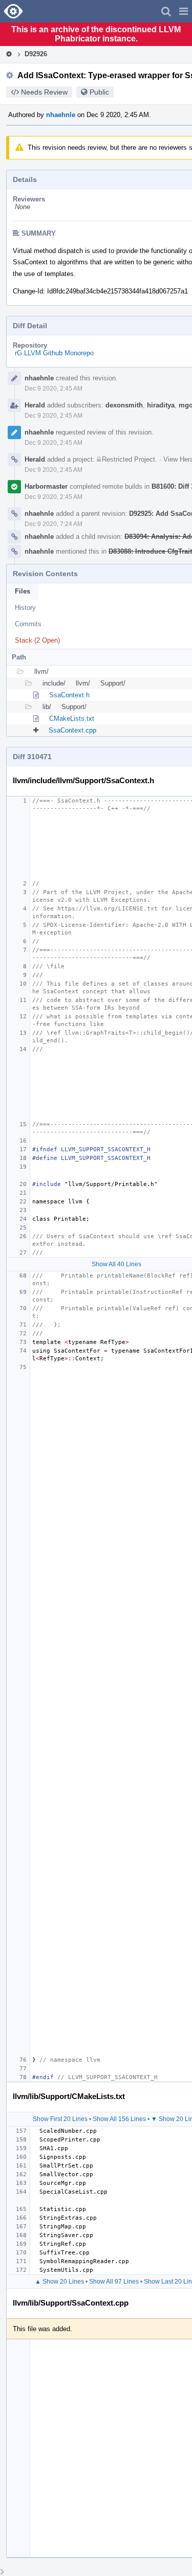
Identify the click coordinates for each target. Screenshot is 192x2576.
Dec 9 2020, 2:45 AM (54, 389)
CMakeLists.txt (72, 719)
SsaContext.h (69, 695)
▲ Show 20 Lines (59, 2282)
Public (99, 92)
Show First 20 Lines (60, 2119)
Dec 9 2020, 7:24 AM (54, 524)
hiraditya (161, 405)
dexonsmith (124, 405)
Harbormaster (46, 486)
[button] (184, 11)
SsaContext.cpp (72, 730)
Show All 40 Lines (116, 1264)
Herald (35, 405)
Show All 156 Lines (119, 2119)
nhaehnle (61, 115)
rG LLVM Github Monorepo (54, 353)
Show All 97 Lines (114, 2282)
